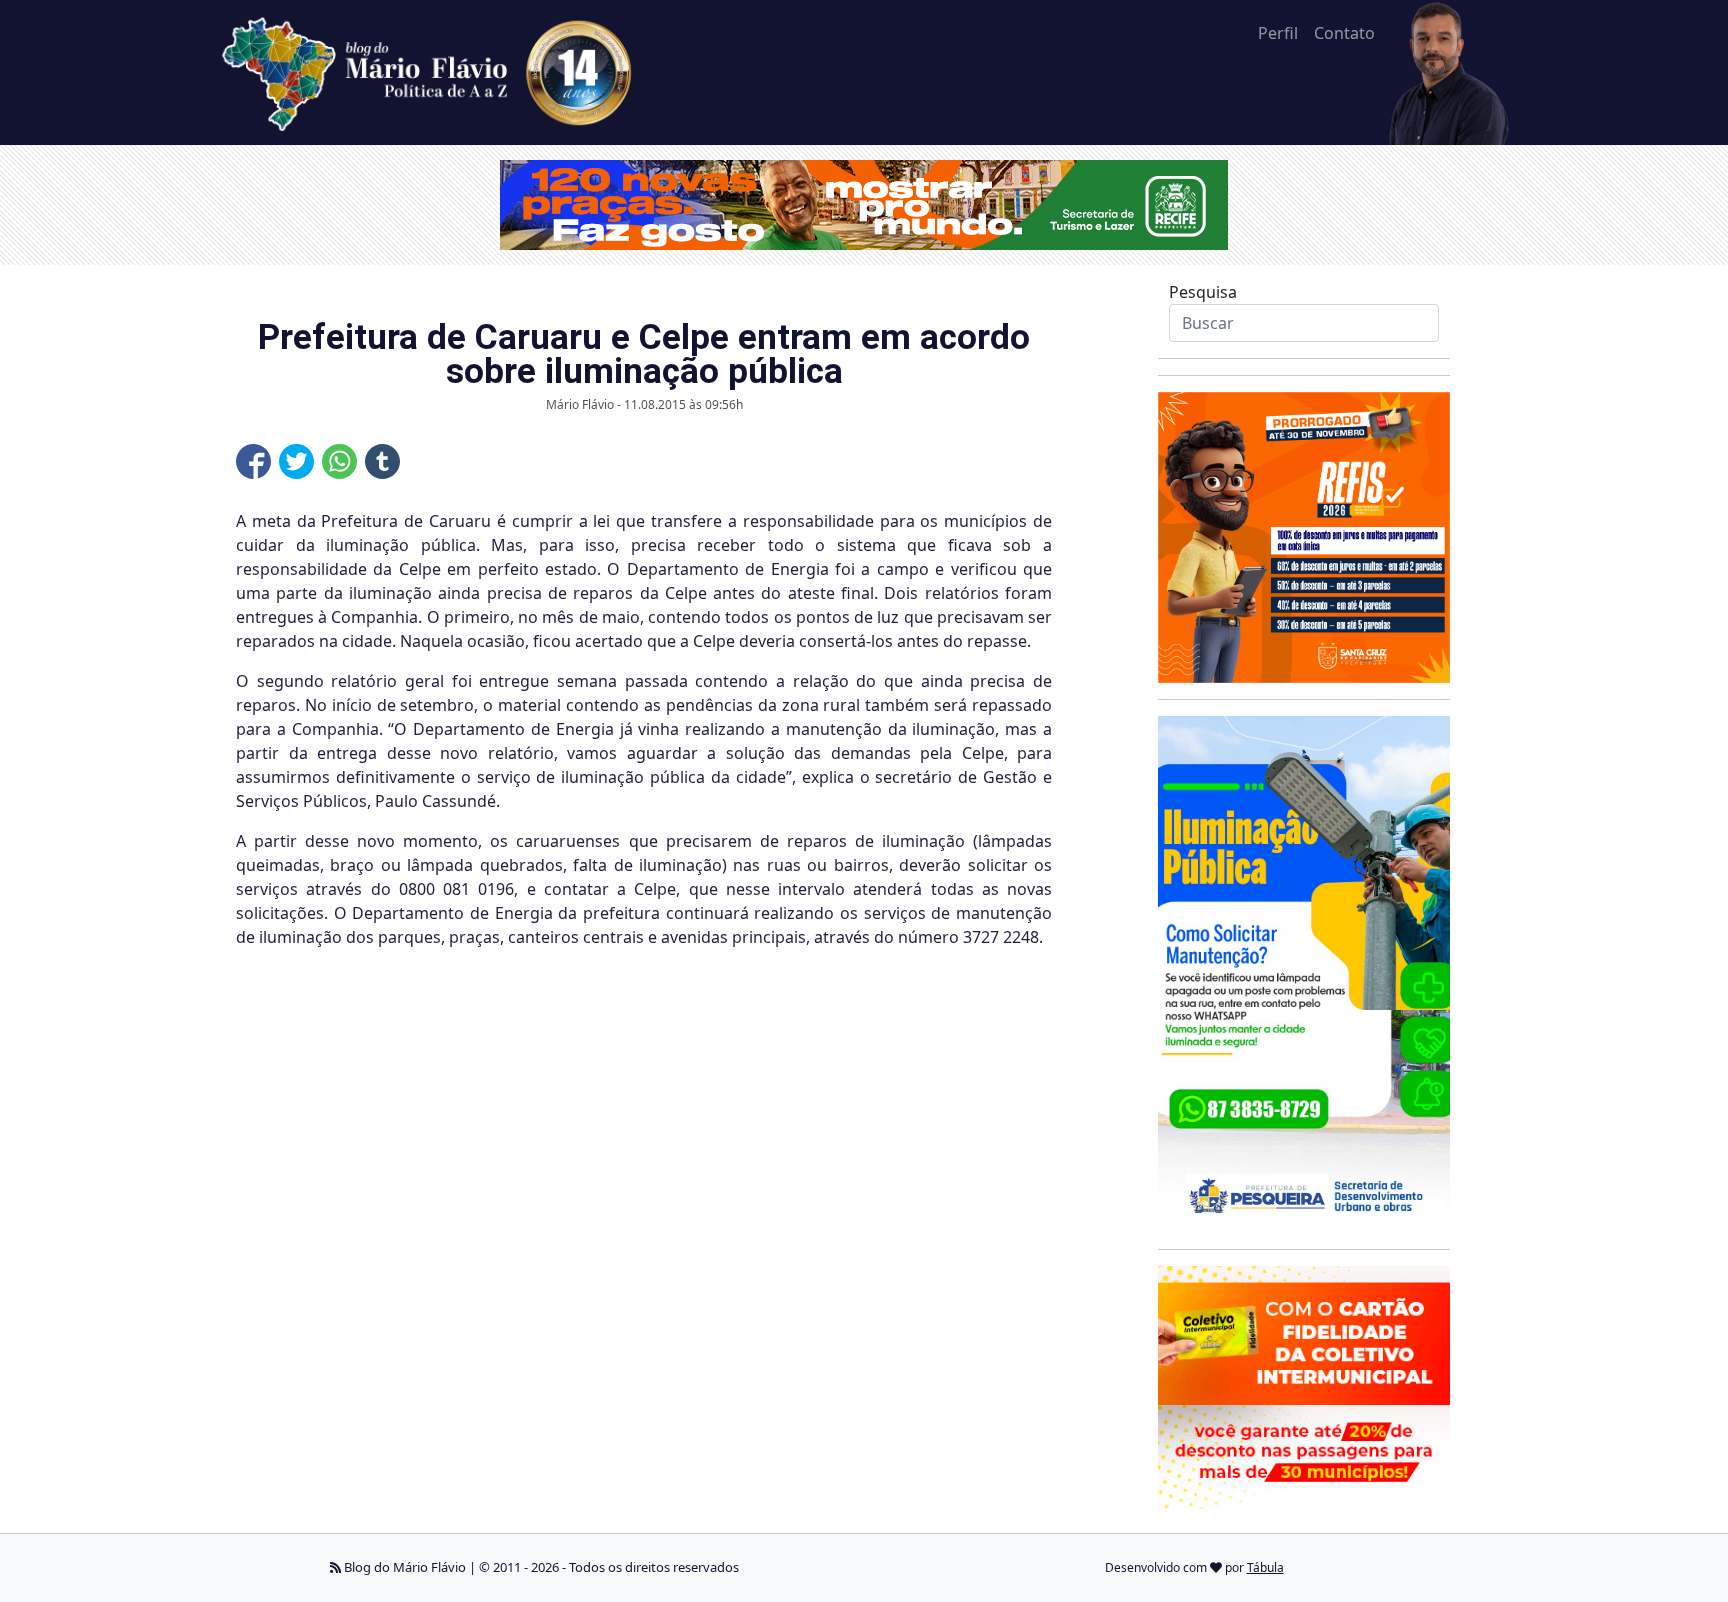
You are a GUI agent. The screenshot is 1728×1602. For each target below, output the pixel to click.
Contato (1344, 33)
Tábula (1265, 1567)
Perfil (1278, 33)
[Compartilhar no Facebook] (253, 461)
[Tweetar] (296, 461)
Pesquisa (1203, 292)
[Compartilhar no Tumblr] (382, 461)
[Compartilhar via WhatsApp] (339, 461)
